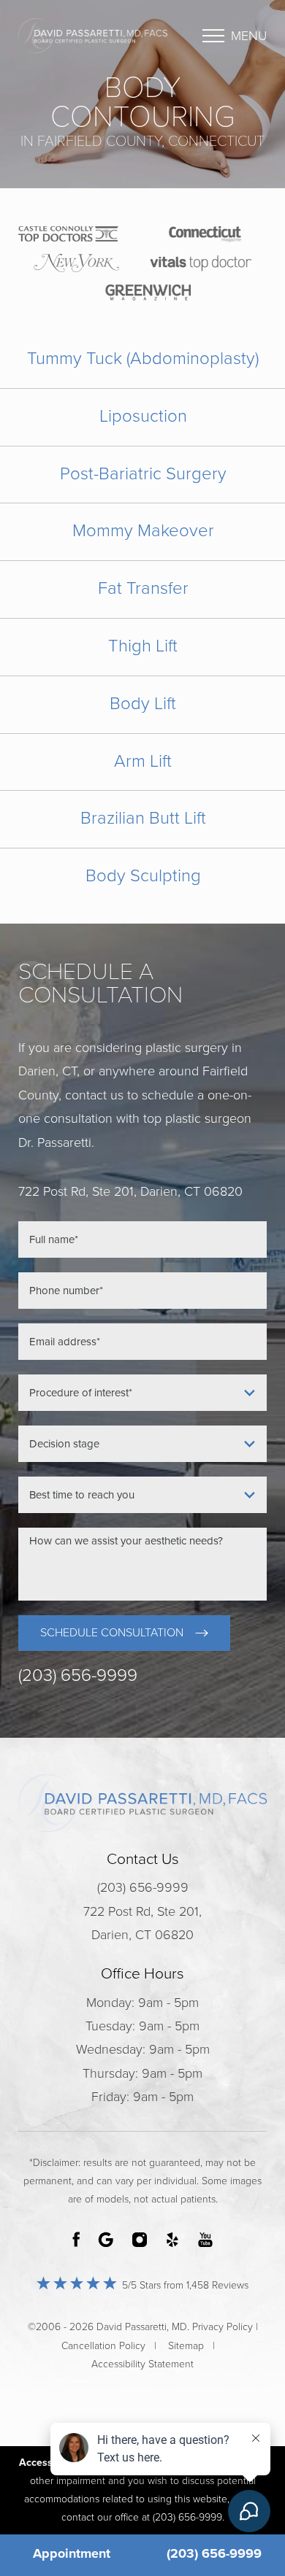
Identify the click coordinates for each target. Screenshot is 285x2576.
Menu (249, 36)
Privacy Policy (223, 2327)
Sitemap (186, 2346)
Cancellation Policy (103, 2346)
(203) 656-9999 (78, 1676)
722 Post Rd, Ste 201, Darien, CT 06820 (142, 1923)
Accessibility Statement (142, 2364)
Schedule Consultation (112, 1633)
